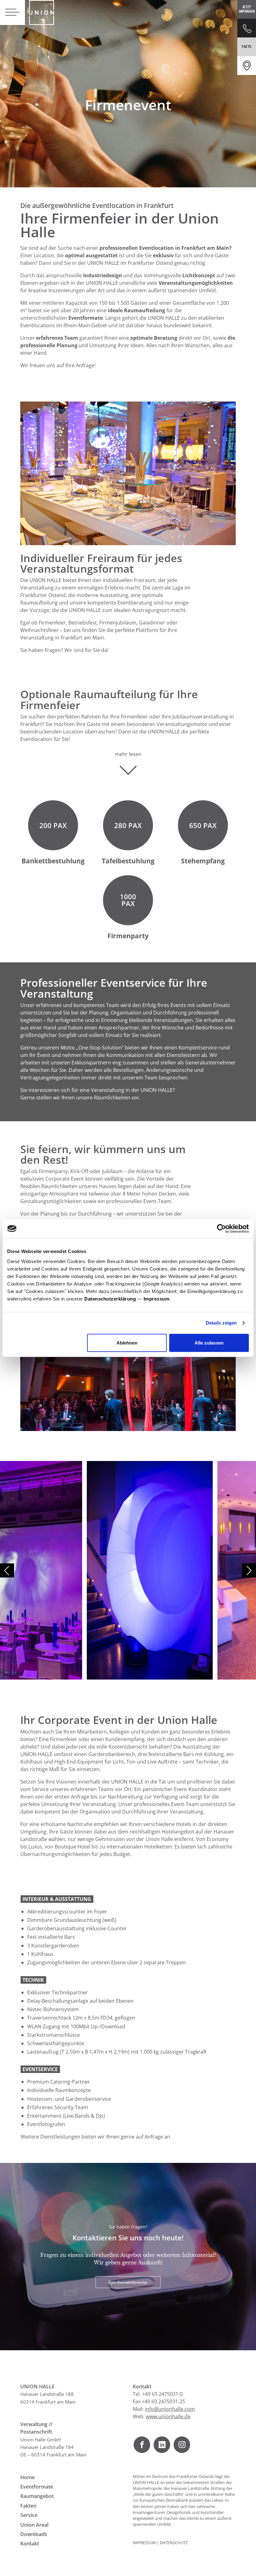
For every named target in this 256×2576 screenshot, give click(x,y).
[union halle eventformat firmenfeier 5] (63, 1570)
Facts (247, 47)
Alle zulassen (209, 1342)
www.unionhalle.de (168, 2416)
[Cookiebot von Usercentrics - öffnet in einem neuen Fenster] (222, 1229)
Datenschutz (174, 2543)
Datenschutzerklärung (110, 1298)
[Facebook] (142, 2445)
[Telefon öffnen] (247, 28)
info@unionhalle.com (170, 2409)
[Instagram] (182, 2445)
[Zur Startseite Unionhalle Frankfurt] (42, 12)
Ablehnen (127, 1342)
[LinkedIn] (162, 2445)
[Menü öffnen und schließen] (12, 12)
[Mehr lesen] (128, 768)
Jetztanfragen (247, 9)
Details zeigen (221, 1323)
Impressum (157, 1298)
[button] (249, 1570)
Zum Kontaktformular (128, 2282)
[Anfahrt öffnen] (247, 66)
